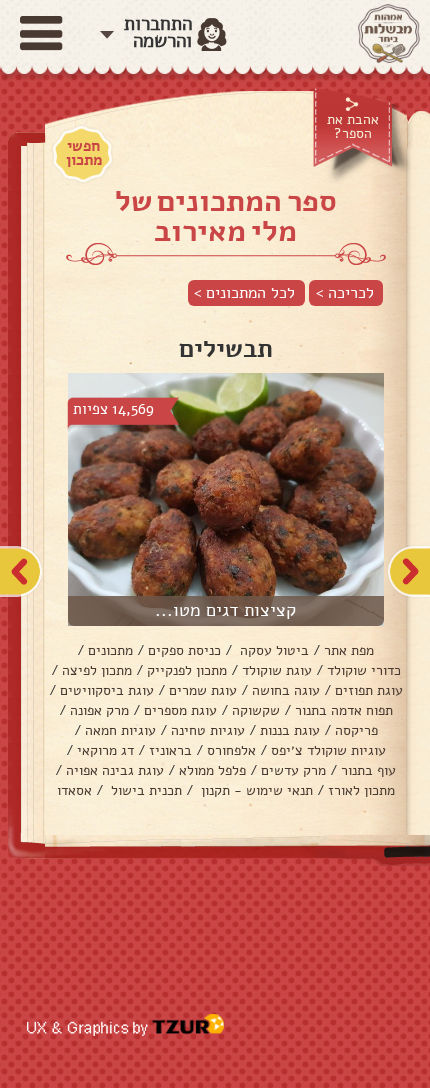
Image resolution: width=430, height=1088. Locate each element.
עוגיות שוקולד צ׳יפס (328, 750)
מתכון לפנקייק (187, 670)
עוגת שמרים (203, 690)
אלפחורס (231, 750)
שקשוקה (256, 710)
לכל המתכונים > (244, 293)
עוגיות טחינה (208, 730)
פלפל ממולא (212, 770)
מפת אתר (349, 650)
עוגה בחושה (286, 690)
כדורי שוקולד (364, 670)
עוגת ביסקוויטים (107, 690)
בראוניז (170, 750)
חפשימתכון (84, 153)
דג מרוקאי (105, 750)
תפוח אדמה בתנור (344, 710)
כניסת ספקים (184, 650)
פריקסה (356, 730)
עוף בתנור (368, 770)
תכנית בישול (144, 790)
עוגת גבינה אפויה (115, 770)
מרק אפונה (99, 710)
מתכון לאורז (361, 790)
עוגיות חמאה (120, 730)
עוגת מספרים (180, 710)
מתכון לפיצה (97, 670)
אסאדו (74, 790)
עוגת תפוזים (369, 690)
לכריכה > (345, 293)
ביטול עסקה (272, 650)
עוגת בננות (290, 730)
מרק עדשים (293, 770)
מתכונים (110, 650)
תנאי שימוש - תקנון (255, 790)
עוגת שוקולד (277, 670)
